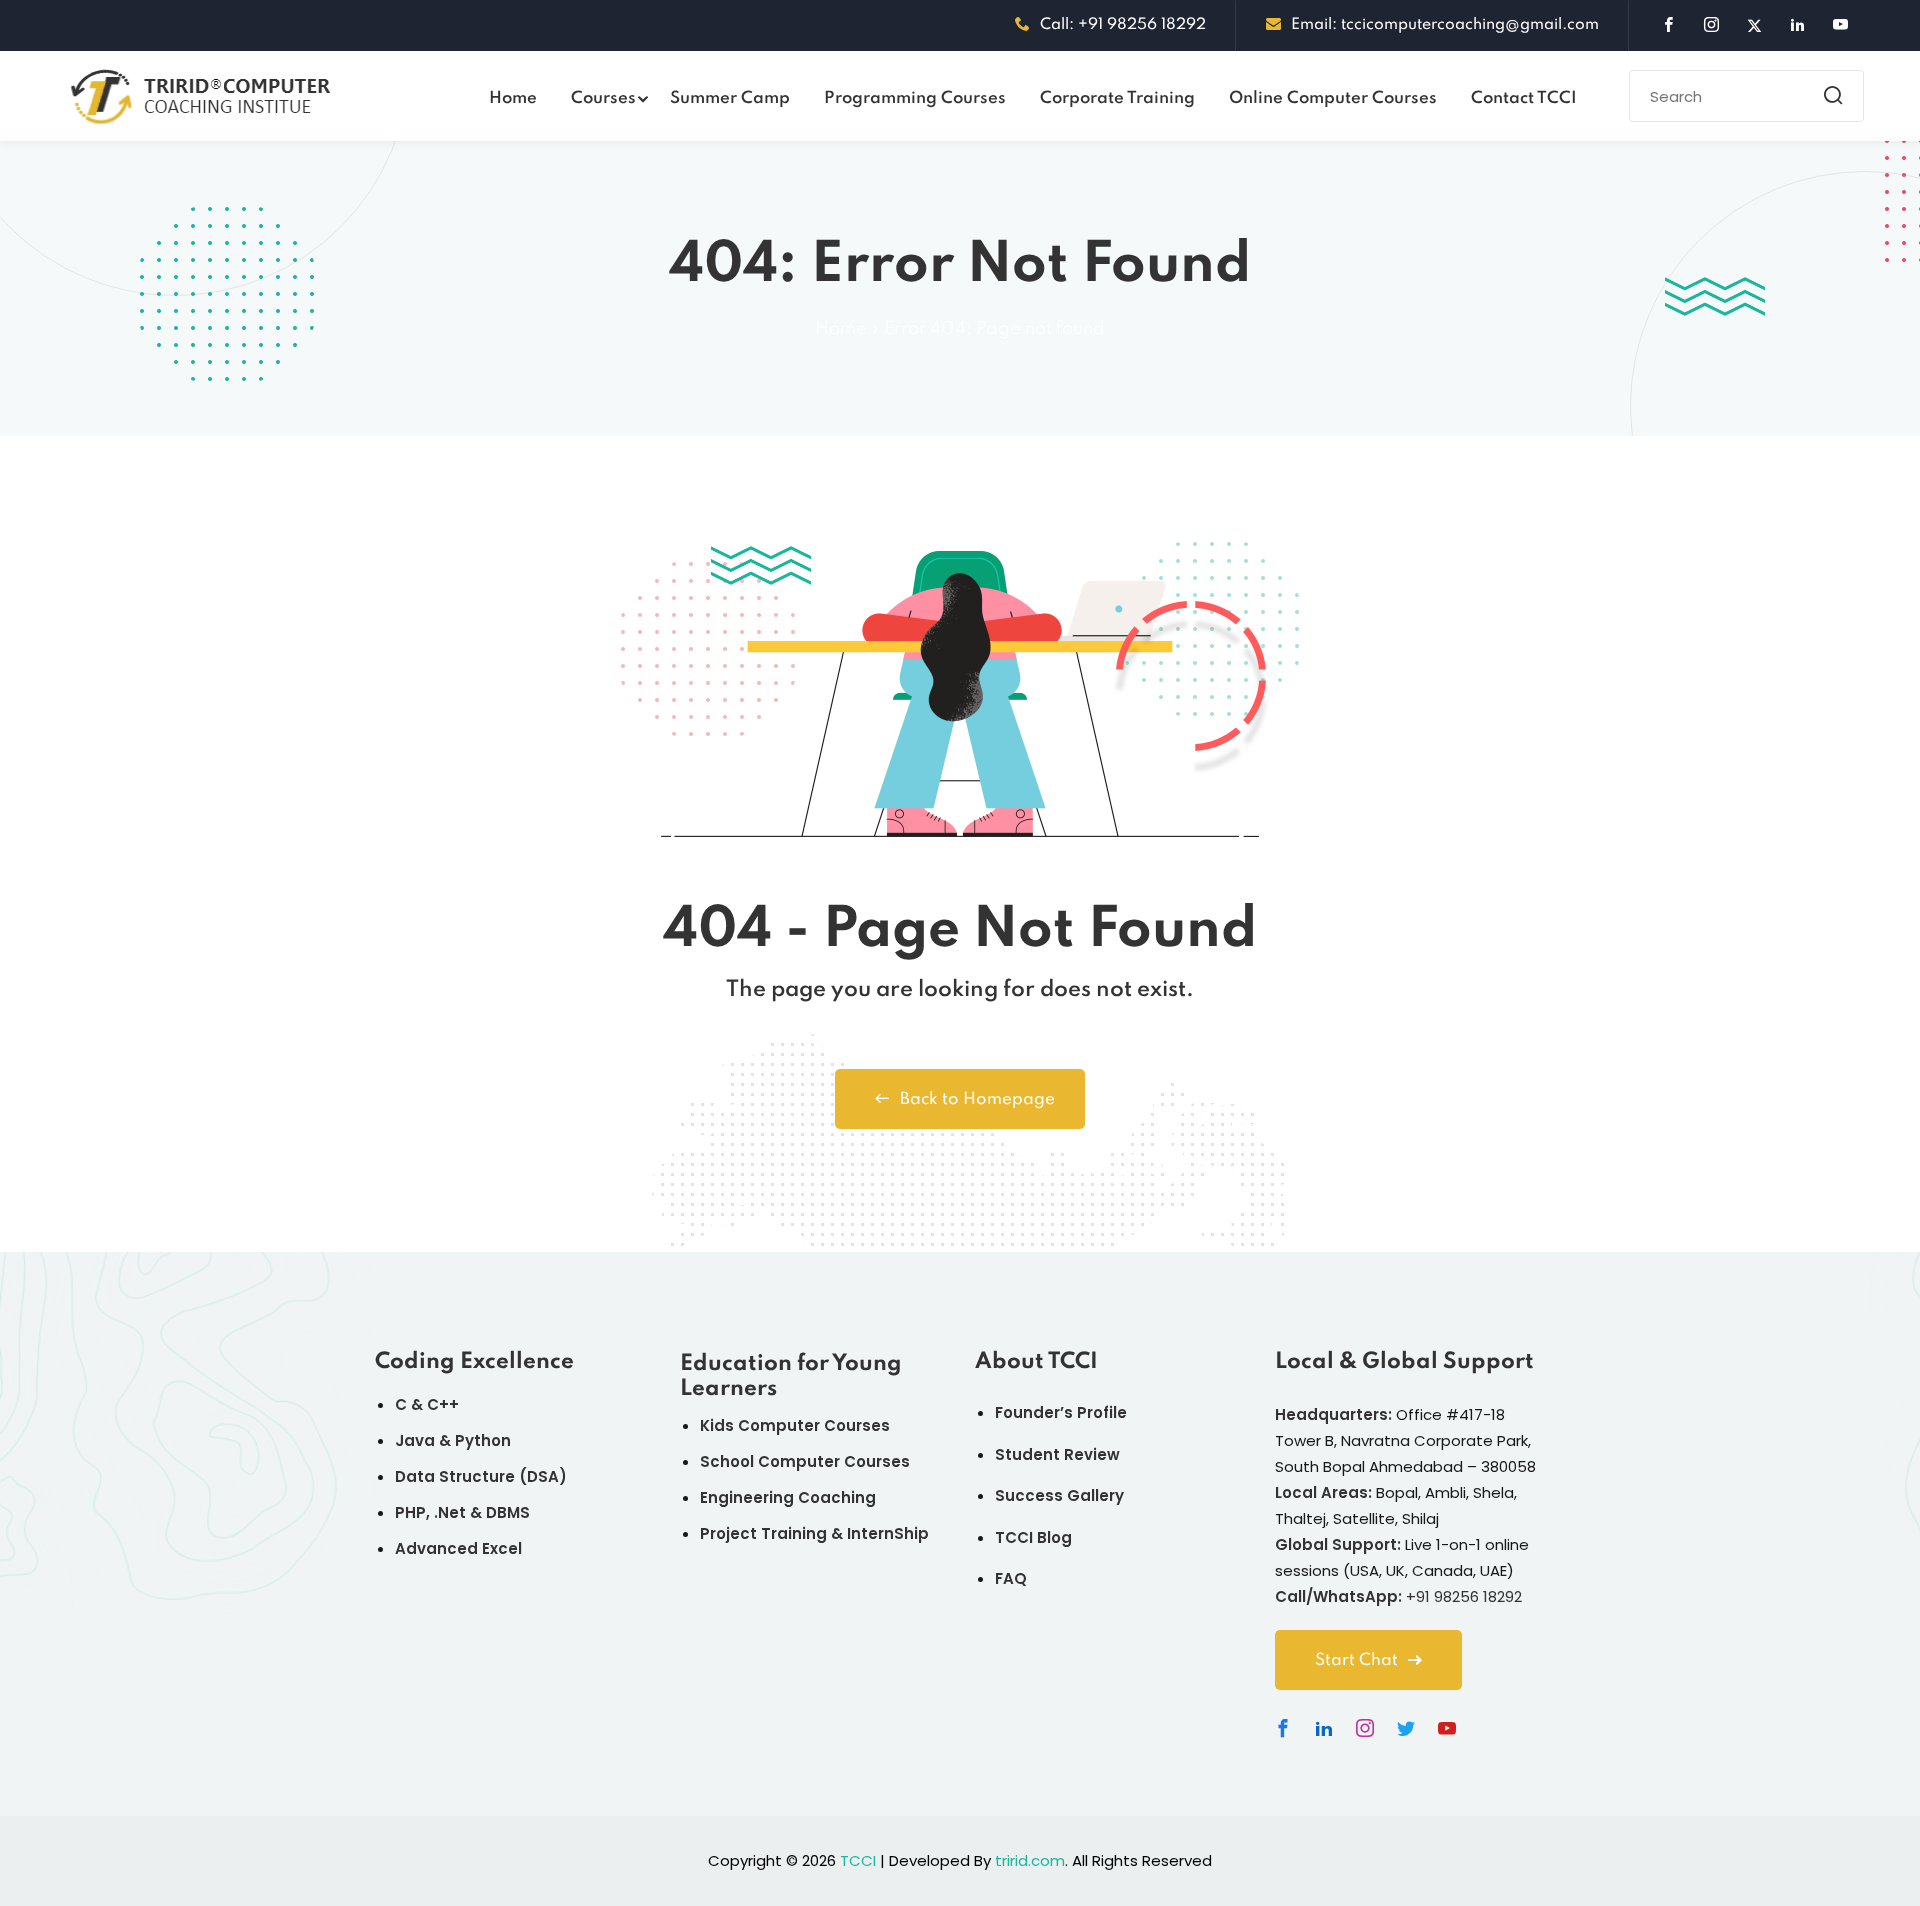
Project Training (763, 1533)
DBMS (508, 1512)
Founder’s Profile (1061, 1412)
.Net (450, 1512)
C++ (443, 1404)
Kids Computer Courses (795, 1425)
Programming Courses (915, 98)
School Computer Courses (805, 1461)
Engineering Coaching (788, 1497)
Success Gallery (1059, 1495)
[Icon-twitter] (1406, 1728)
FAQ (1011, 1578)
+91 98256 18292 (1464, 1596)
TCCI (858, 1860)
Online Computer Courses (1333, 98)
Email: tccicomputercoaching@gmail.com (1445, 25)
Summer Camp (730, 98)
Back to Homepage (977, 1099)
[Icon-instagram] (1365, 1728)
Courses (603, 98)
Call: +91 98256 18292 (1123, 25)
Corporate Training (1117, 98)
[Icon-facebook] (1283, 1728)
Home (513, 98)
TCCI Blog (1033, 1537)
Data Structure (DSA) (481, 1476)
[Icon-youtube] (1447, 1728)
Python (483, 1440)
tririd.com (1030, 1860)
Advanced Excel (458, 1548)
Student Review (1057, 1454)
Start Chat (1356, 1660)
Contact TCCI (1524, 98)
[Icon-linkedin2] (1324, 1728)
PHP (410, 1512)
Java (415, 1440)
